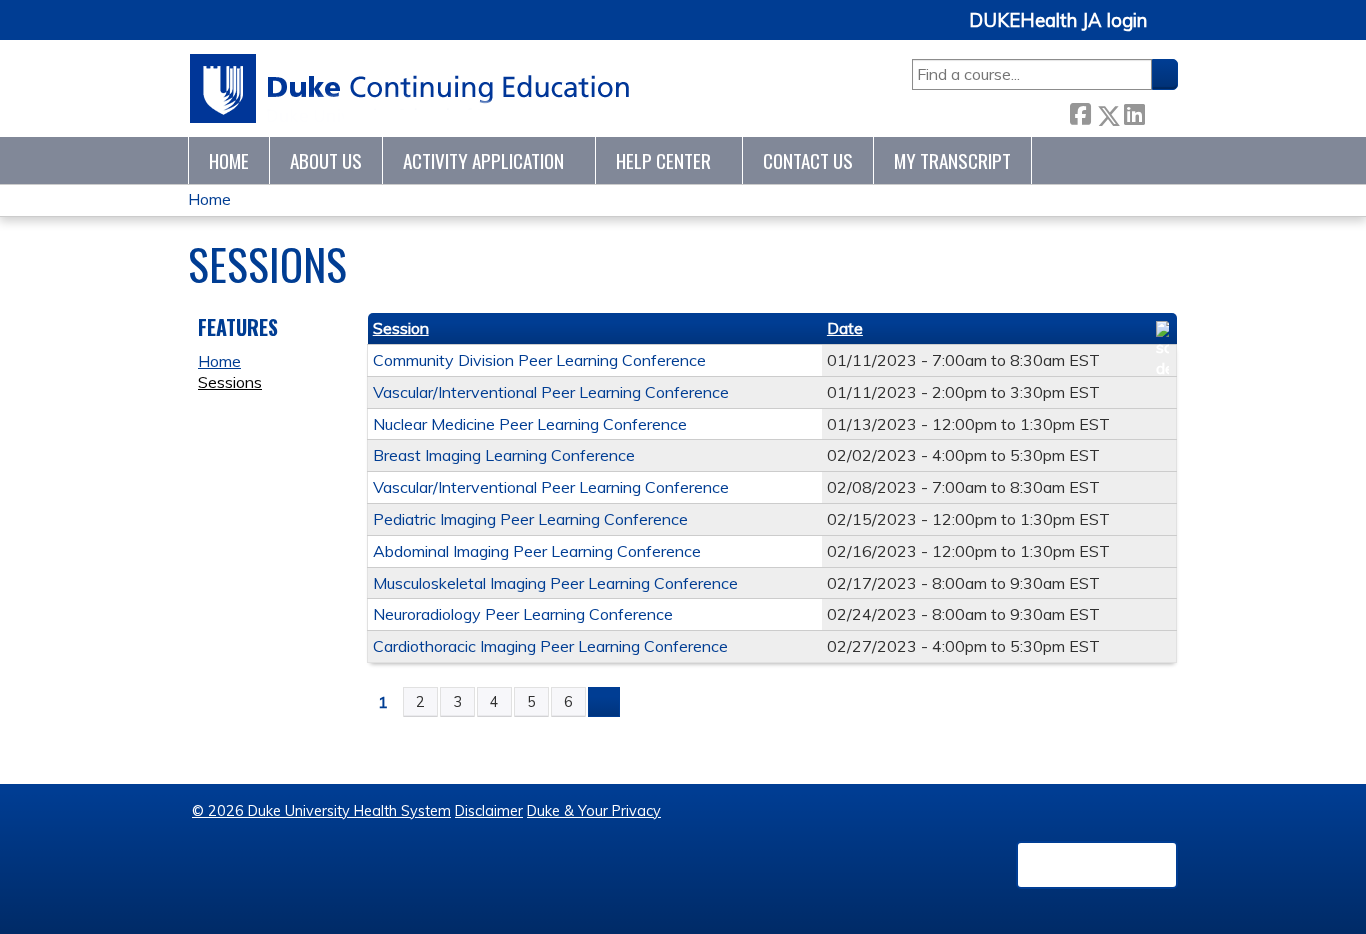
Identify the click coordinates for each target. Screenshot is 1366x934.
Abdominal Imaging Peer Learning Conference (537, 551)
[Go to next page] (604, 702)
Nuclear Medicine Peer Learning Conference (530, 424)
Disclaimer (489, 811)
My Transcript (952, 160)
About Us (326, 160)
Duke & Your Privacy (594, 811)
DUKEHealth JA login (1058, 21)
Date (845, 328)
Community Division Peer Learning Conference (539, 360)
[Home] (410, 88)
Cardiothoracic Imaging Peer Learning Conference (550, 646)
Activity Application (483, 160)
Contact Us (808, 160)
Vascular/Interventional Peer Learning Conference (551, 392)
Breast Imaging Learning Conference (504, 455)
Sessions (230, 382)
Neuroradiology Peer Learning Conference (523, 614)
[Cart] (1170, 31)
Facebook (1080, 111)
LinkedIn (1134, 111)
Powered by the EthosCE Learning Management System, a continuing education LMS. (1097, 865)
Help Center (663, 160)
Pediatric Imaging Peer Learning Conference (530, 519)
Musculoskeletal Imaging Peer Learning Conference (555, 583)
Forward (1161, 111)
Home (229, 160)
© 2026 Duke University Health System (321, 811)
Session (401, 328)
